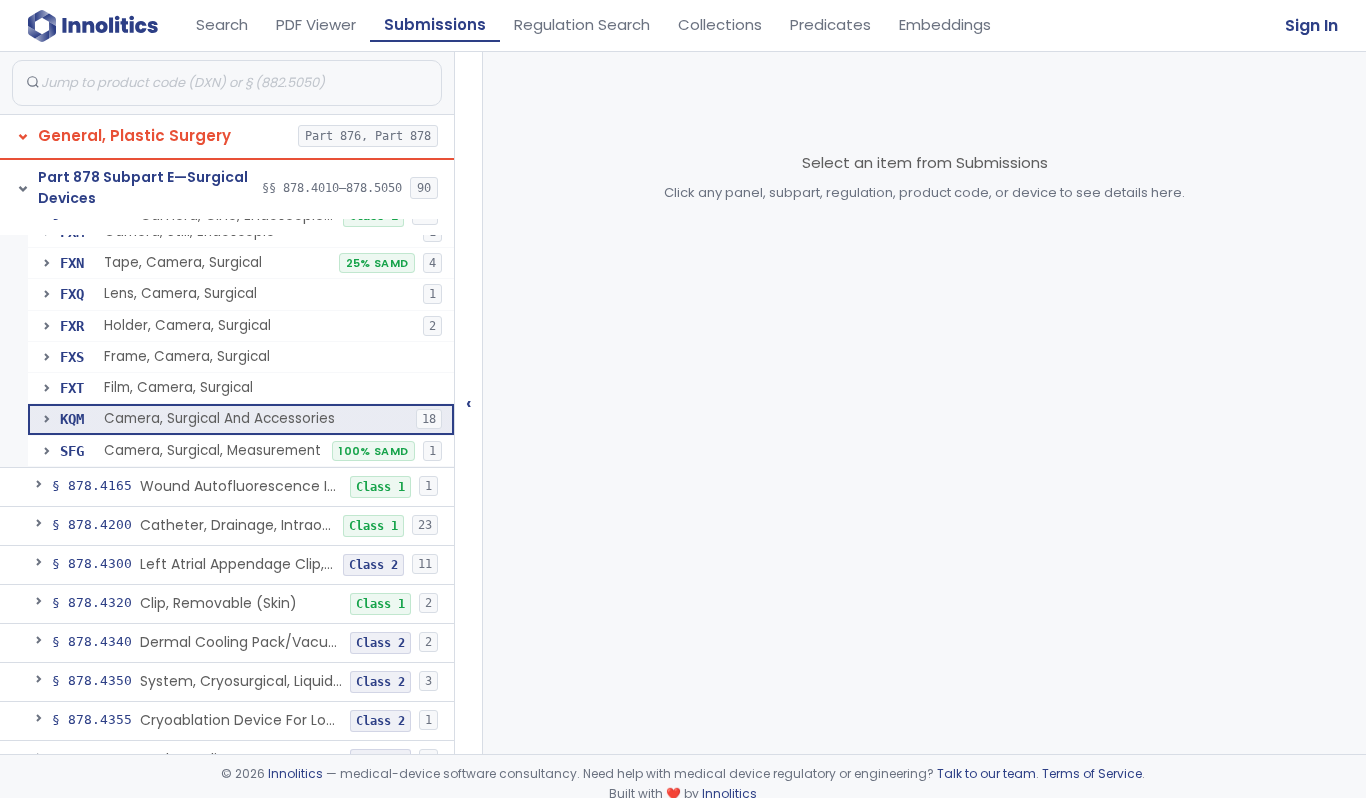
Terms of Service (1092, 773)
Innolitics (295, 773)
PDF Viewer (316, 24)
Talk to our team (986, 773)
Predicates (830, 24)
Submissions (435, 24)
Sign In (1311, 25)
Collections (720, 24)
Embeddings (945, 24)
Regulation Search (582, 24)
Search (222, 24)
